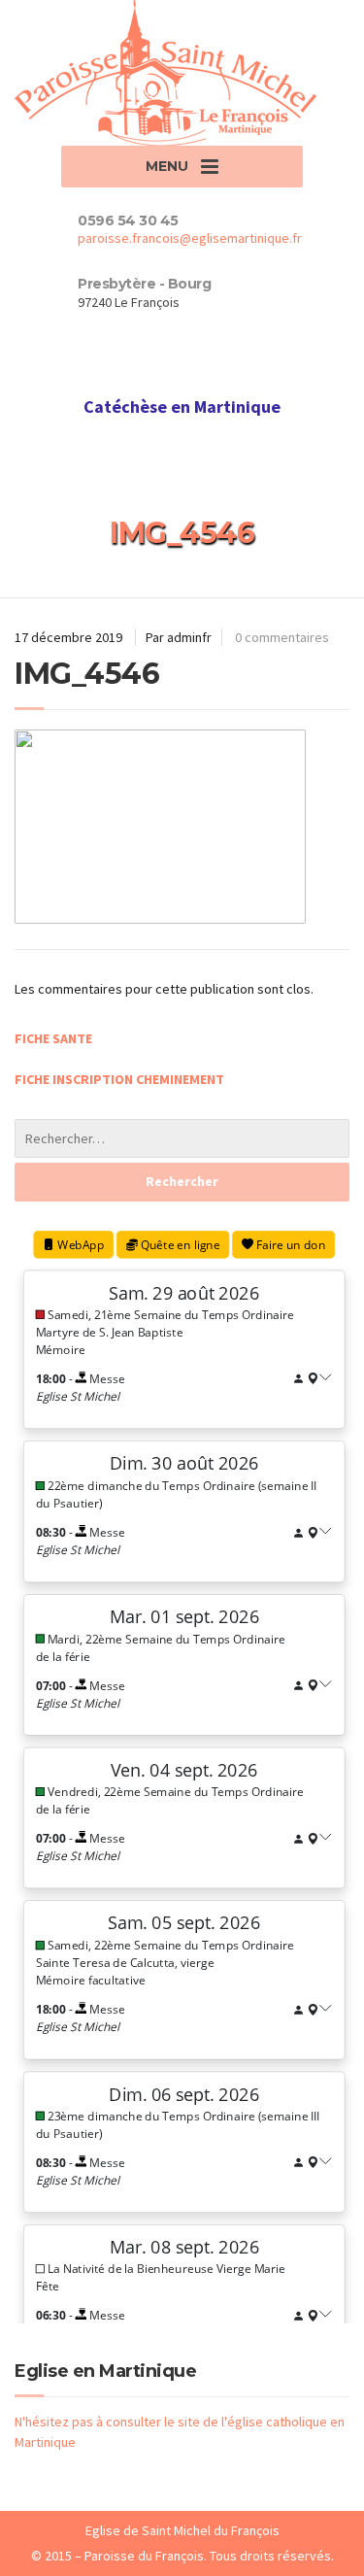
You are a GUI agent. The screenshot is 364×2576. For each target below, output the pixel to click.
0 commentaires (282, 637)
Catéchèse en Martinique (182, 407)
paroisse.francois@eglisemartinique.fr (190, 238)
